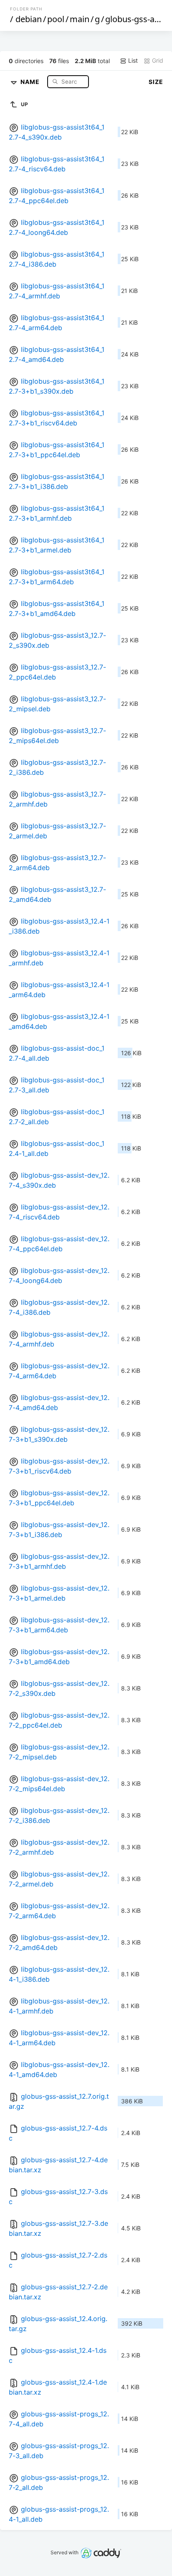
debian (29, 19)
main (80, 19)
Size (156, 82)
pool (56, 19)
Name (31, 81)
